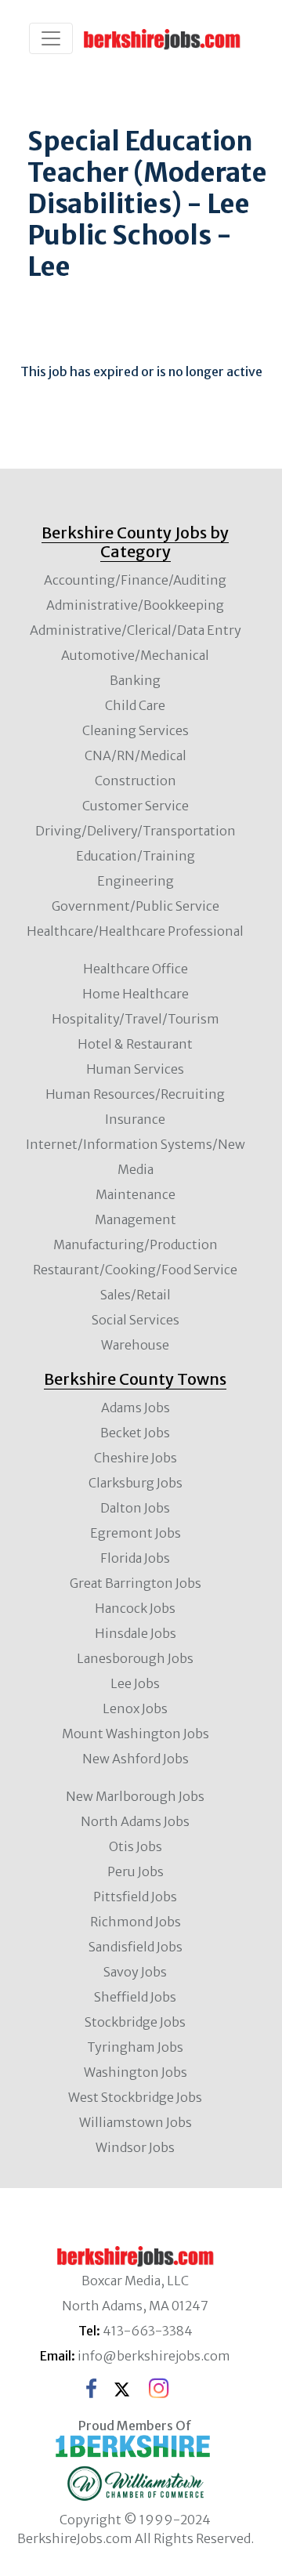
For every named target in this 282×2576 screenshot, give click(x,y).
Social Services (136, 1320)
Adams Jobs (136, 1408)
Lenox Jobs (135, 1708)
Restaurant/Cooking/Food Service (135, 1270)
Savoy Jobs (135, 1972)
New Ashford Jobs (136, 1759)
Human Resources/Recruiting (135, 1094)
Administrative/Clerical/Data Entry (136, 630)
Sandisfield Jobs (136, 1947)
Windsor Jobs (135, 2147)
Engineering (136, 881)
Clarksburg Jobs (136, 1483)
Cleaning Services (136, 730)
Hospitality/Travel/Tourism (136, 1019)
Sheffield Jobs (135, 1997)
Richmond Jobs (136, 1922)
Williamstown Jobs (136, 2122)
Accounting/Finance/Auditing (135, 580)
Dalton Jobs (135, 1508)
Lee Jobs (135, 1683)
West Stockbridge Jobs (135, 2097)
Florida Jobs (135, 1558)
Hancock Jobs (135, 1608)
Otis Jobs (136, 1846)
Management (136, 1219)
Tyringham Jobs (135, 2047)
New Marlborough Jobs (135, 1796)
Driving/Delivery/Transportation (136, 831)
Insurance (135, 1119)
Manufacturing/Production (136, 1245)
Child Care (135, 705)
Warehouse (135, 1345)
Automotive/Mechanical (135, 655)
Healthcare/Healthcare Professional (135, 931)
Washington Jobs (136, 2072)
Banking (135, 680)
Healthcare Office (136, 969)
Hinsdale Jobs (136, 1633)
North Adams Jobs (135, 1821)
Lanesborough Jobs (135, 1658)
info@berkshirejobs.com (154, 2356)
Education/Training (136, 856)
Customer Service (136, 806)
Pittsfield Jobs (135, 1897)
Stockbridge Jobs (135, 2022)
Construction (136, 781)
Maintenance (136, 1194)
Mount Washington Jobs (136, 1734)
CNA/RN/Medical (136, 755)
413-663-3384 (148, 2331)
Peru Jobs (136, 1871)
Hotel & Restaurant (135, 1044)
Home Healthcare (136, 994)
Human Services (135, 1069)
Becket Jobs (135, 1433)
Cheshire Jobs (136, 1458)
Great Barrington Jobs (136, 1583)
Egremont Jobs (136, 1533)
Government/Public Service (136, 906)
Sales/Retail (136, 1295)
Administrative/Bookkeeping (135, 605)
